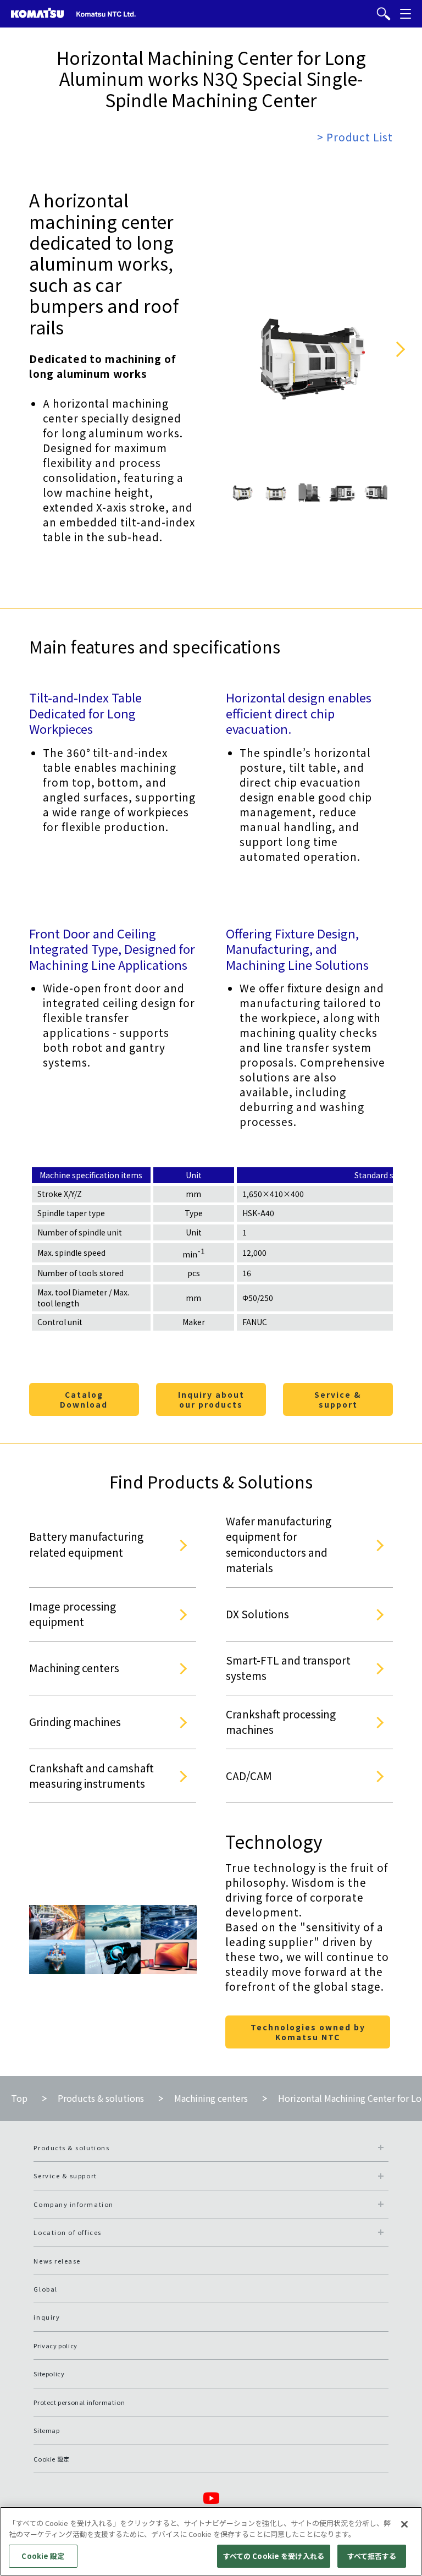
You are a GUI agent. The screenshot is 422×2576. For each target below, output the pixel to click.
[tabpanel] (242, 492)
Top (19, 2098)
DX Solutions (257, 1614)
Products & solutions (101, 2098)
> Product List (355, 137)
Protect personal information (79, 2402)
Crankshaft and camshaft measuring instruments (91, 1776)
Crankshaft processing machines (281, 1722)
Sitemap (46, 2430)
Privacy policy (55, 2346)
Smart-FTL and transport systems (288, 1668)
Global (45, 2289)
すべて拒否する (372, 2556)
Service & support (338, 1399)
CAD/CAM (249, 1775)
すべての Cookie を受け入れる (274, 2556)
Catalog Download (84, 1399)
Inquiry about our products (211, 1399)
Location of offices (67, 2232)
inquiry (47, 2317)
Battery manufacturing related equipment (86, 1544)
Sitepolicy (49, 2374)
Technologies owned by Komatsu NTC (308, 2032)
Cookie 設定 (43, 2556)
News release (57, 2261)
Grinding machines (75, 1721)
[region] (211, 2541)
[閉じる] (404, 2524)
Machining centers (74, 1668)
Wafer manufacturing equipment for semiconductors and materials (279, 1544)
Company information (73, 2204)
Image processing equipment (73, 1614)
